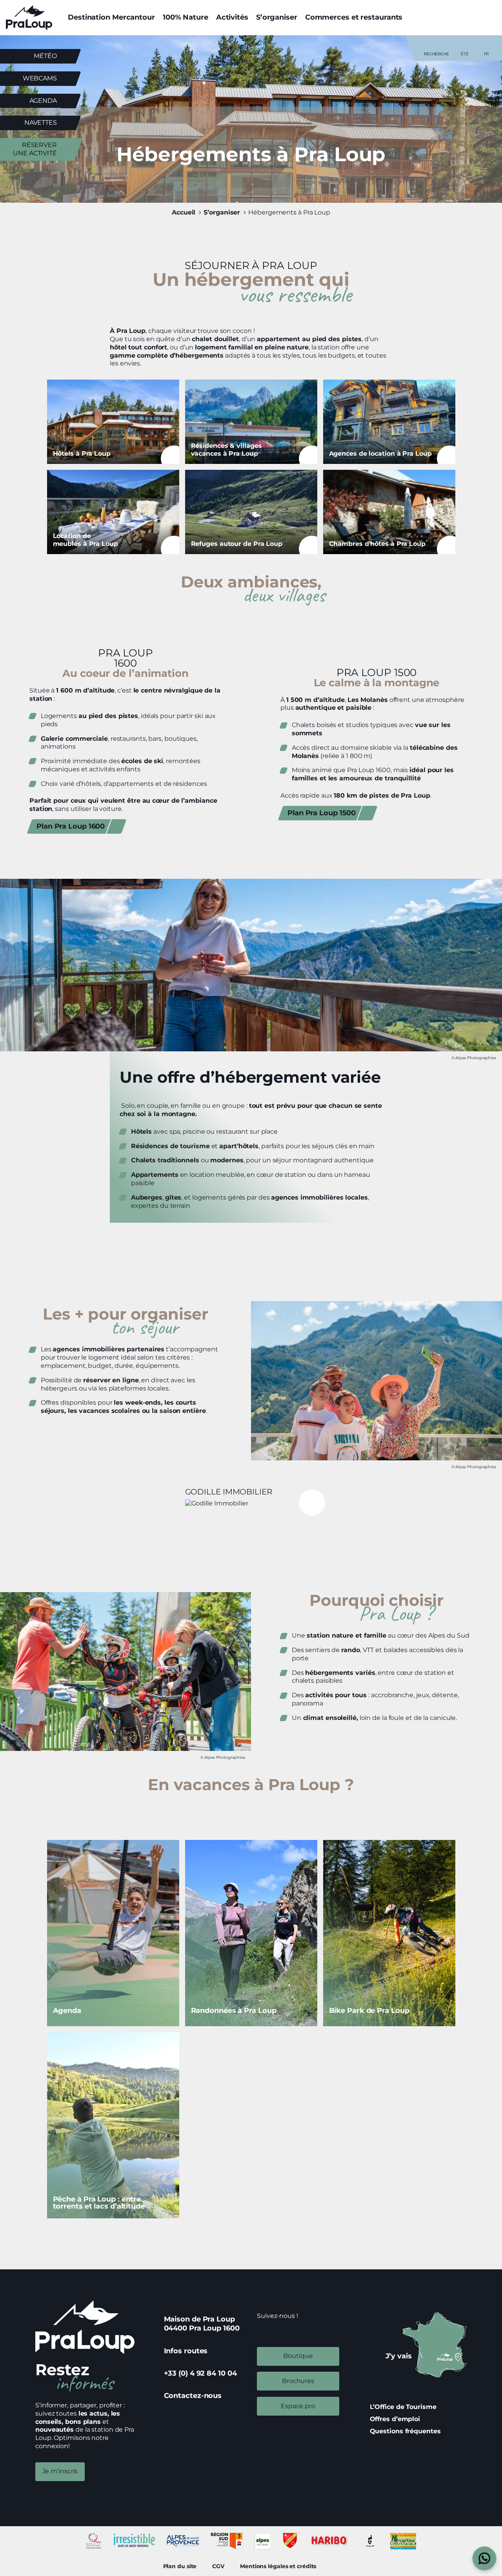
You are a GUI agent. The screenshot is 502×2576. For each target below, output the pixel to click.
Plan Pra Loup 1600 (71, 826)
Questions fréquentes (405, 2431)
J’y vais (399, 2356)
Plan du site (180, 2566)
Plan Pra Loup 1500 (322, 813)
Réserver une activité (35, 149)
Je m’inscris (60, 2471)
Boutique (298, 2356)
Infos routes (186, 2351)
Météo (45, 56)
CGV (218, 2566)
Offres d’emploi (395, 2419)
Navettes (41, 123)
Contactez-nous (193, 2396)
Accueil (184, 212)
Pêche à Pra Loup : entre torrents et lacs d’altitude (113, 2125)
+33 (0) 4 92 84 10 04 (200, 2373)
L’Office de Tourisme (403, 2407)
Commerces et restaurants (354, 17)
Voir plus (113, 422)
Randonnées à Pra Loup (251, 1933)
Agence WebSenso (335, 2566)
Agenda (43, 101)
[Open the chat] (485, 2559)
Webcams (40, 78)
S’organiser (277, 17)
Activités (232, 17)
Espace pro (298, 2406)
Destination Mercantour (111, 17)
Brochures (298, 2381)
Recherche (437, 54)
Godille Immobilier (251, 1496)
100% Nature (186, 17)
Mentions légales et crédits (278, 2566)
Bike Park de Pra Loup (389, 1933)
